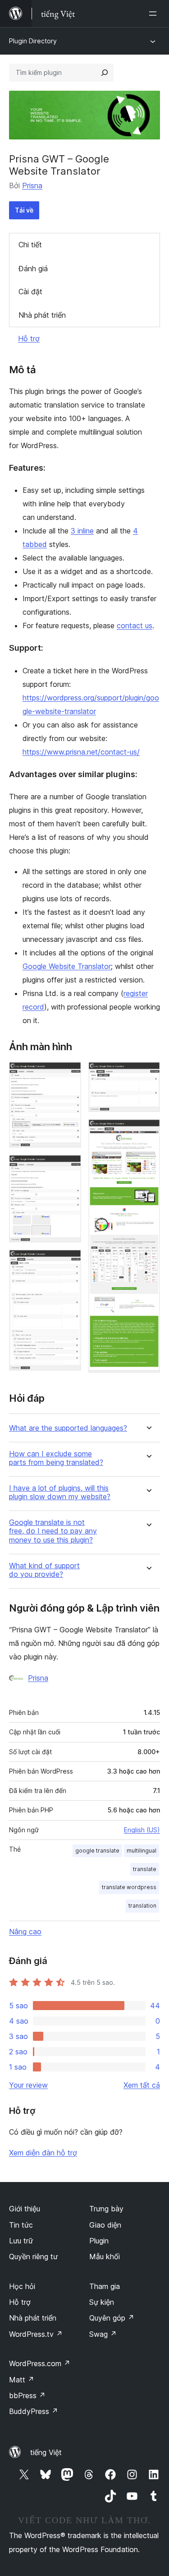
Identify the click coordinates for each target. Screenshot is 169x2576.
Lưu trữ (21, 2241)
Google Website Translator (67, 966)
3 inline (82, 531)
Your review (28, 2085)
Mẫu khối (105, 2256)
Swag (103, 2334)
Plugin (99, 2241)
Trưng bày (106, 2209)
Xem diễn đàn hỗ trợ (43, 2153)
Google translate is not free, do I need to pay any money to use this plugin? (53, 1531)
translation (142, 1906)
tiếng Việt (46, 2452)
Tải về (24, 210)
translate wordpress (129, 1887)
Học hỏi (22, 2286)
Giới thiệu (25, 2209)
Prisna (32, 185)
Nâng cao (25, 1932)
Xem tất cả (142, 2085)
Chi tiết (30, 245)
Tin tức (21, 2225)
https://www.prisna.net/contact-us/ (81, 752)
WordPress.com (40, 2363)
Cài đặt (30, 292)
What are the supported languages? (68, 1428)
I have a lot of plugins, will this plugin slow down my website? (60, 1492)
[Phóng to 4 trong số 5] (148, 1074)
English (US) (142, 1830)
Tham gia (105, 2286)
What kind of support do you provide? (44, 1570)
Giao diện (105, 2225)
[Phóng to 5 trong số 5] (148, 1131)
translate (145, 1869)
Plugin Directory (33, 41)
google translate (97, 1851)
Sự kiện (102, 2302)
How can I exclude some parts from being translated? (56, 1458)
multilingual (142, 1851)
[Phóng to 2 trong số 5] (69, 1167)
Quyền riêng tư (33, 2256)
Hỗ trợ (29, 338)
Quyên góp (112, 2318)
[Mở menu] (155, 14)
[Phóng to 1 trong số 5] (69, 1074)
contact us (135, 625)
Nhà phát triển (42, 315)
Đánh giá (33, 269)
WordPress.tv (36, 2334)
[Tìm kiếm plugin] (105, 73)
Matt (22, 2380)
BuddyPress (34, 2411)
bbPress (27, 2395)
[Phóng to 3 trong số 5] (69, 1262)
